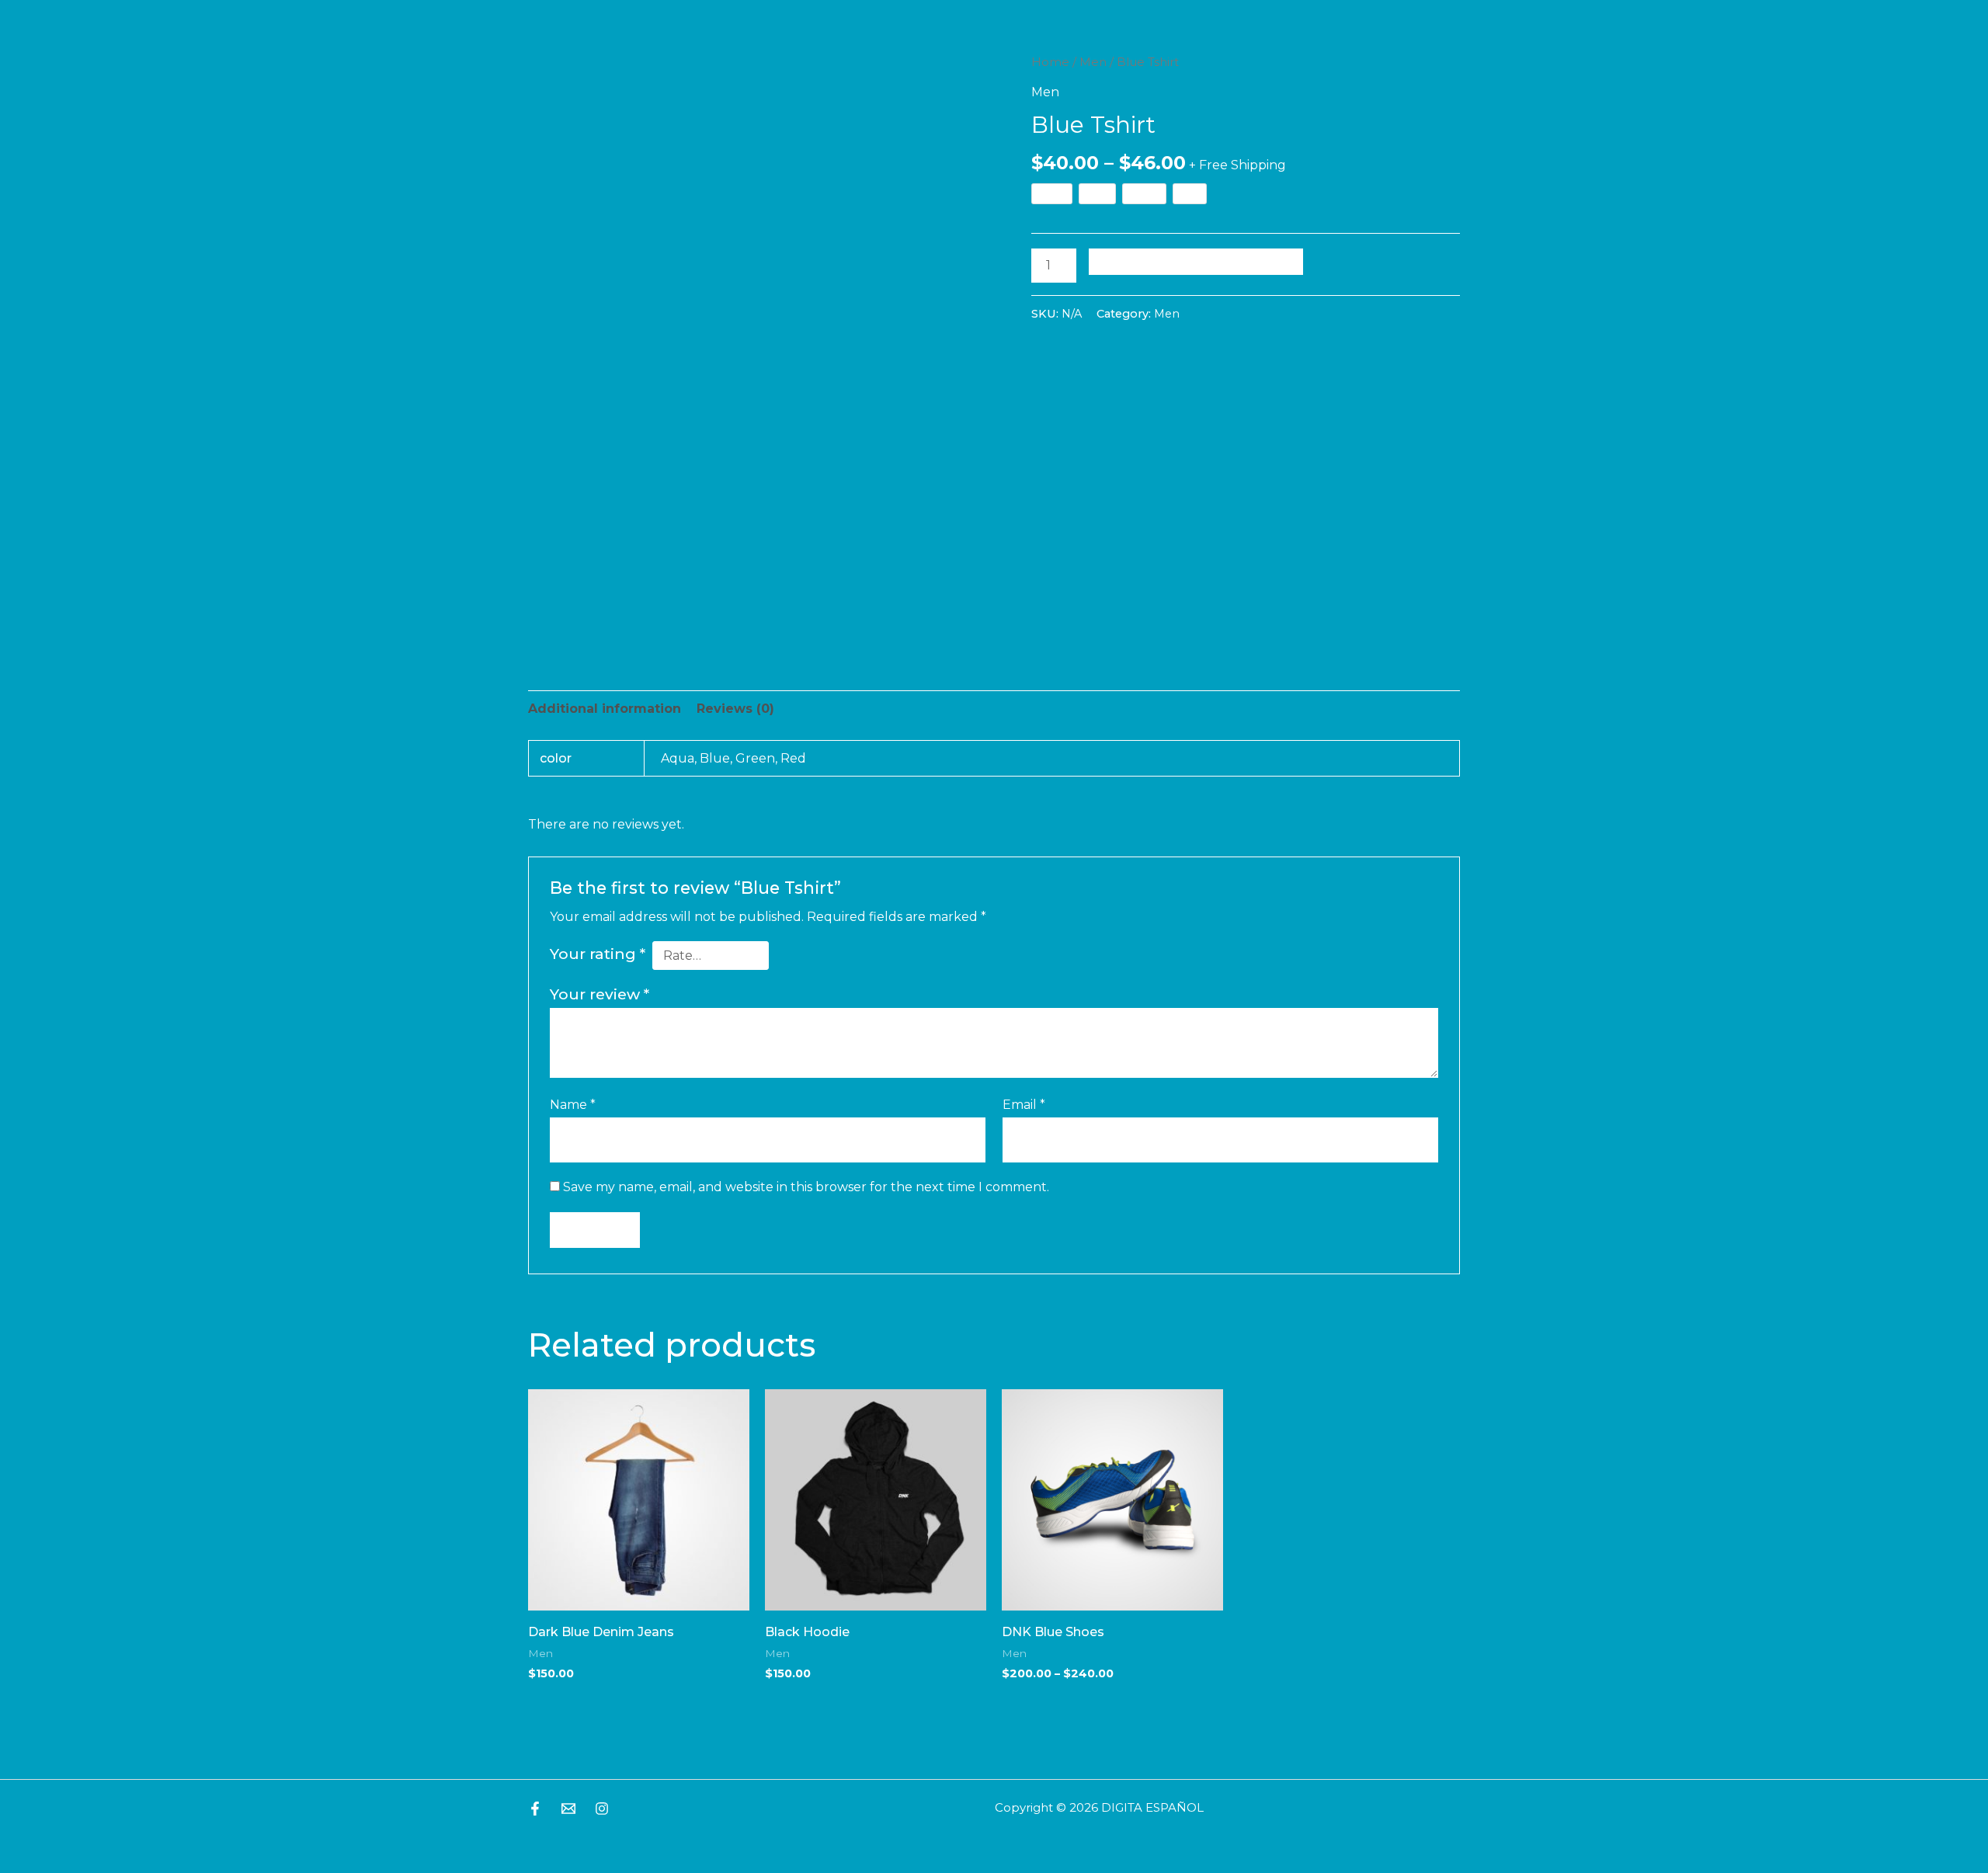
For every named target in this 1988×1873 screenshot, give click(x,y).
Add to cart (1196, 261)
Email (1024, 1105)
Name (573, 1105)
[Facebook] (535, 1809)
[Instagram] (602, 1809)
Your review (600, 994)
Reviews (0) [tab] (735, 709)
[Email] (568, 1809)
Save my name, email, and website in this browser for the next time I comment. (806, 1187)
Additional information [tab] (605, 709)
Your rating (598, 954)
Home (1050, 62)
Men (1093, 62)
